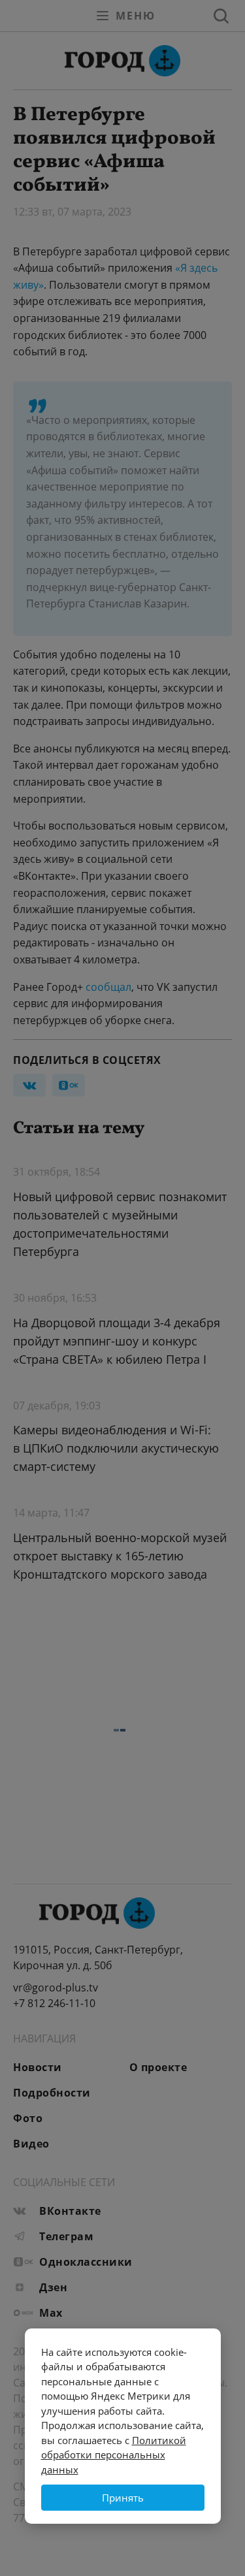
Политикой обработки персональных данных (114, 2455)
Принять (123, 2498)
